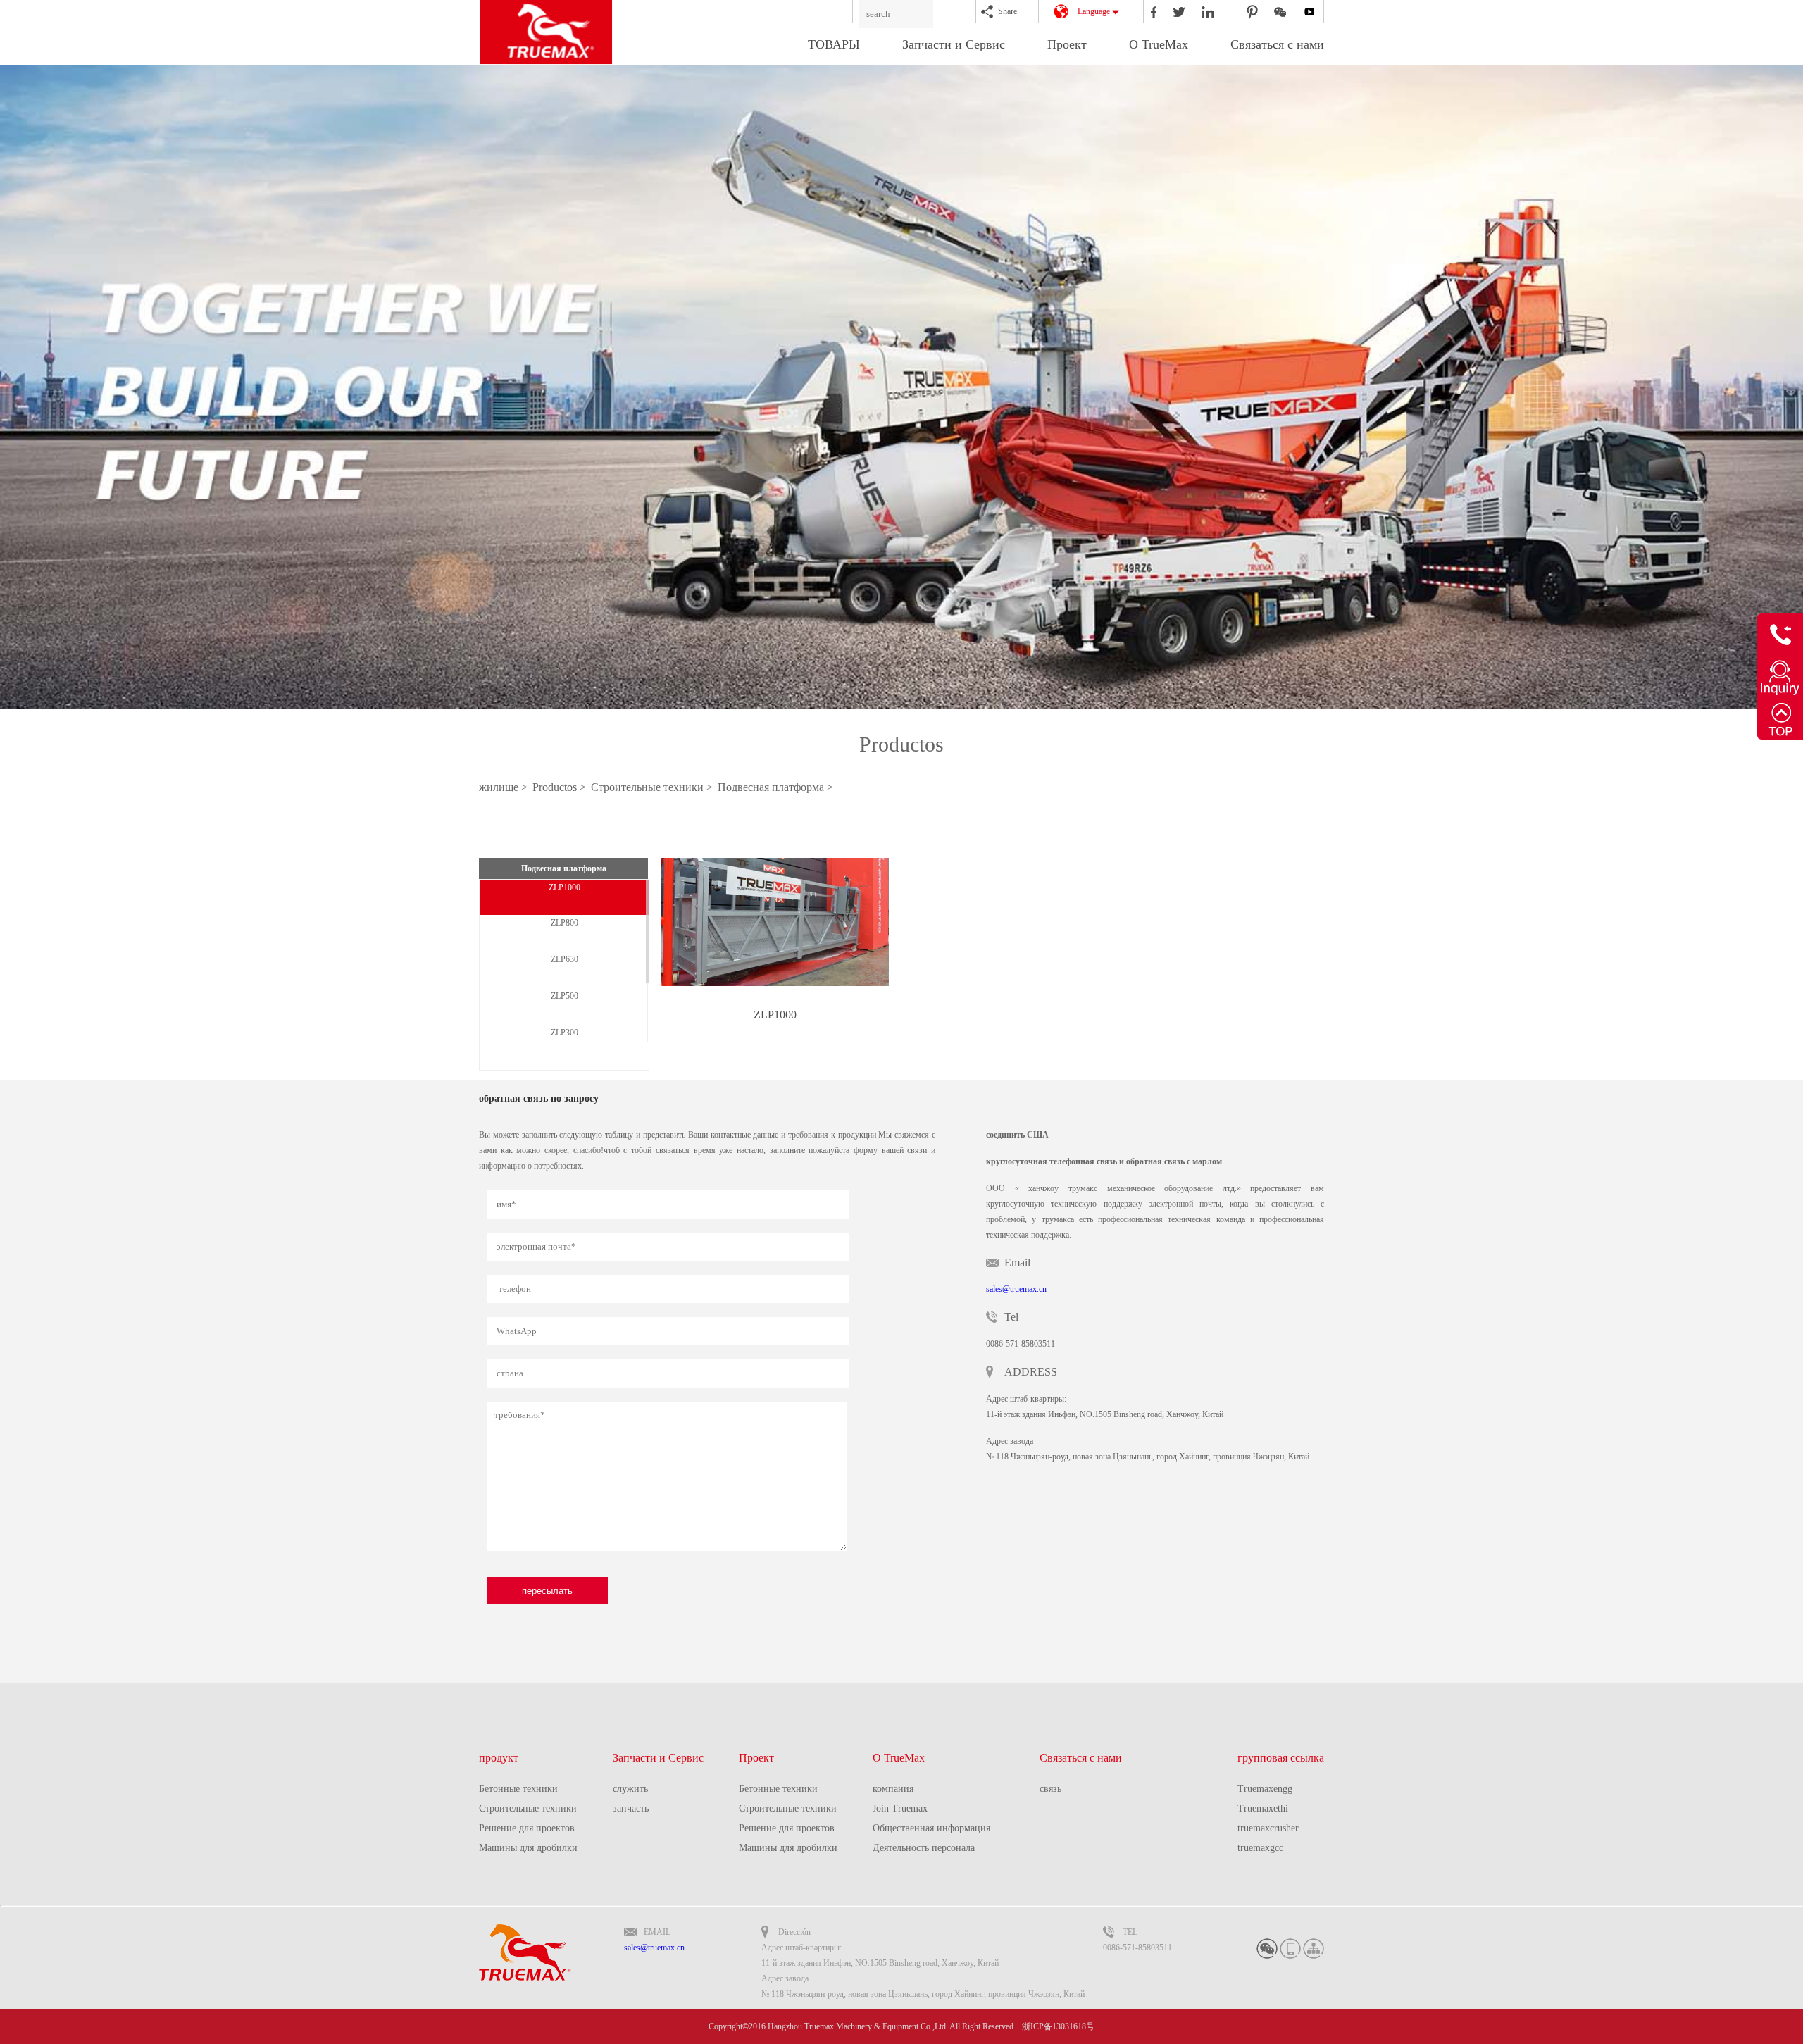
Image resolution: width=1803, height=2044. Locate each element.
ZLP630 (564, 959)
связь (1050, 1789)
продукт (499, 1758)
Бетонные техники (518, 1789)
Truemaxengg (1265, 1789)
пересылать (547, 1591)
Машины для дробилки (528, 1848)
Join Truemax (900, 1808)
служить (630, 1789)
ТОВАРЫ (834, 44)
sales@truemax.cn (1016, 1289)
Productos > (561, 787)
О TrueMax (1159, 44)
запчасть (631, 1808)
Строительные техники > (653, 787)
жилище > (505, 787)
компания (893, 1789)
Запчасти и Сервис (954, 44)
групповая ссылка (1281, 1758)
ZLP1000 (564, 887)
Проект (1067, 44)
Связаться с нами (1277, 44)
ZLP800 (564, 923)
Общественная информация (931, 1828)
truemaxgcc (1260, 1848)
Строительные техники (528, 1808)
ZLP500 (564, 996)
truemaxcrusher (1268, 1828)
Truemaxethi (1263, 1808)
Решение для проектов (527, 1828)
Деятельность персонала (924, 1848)
